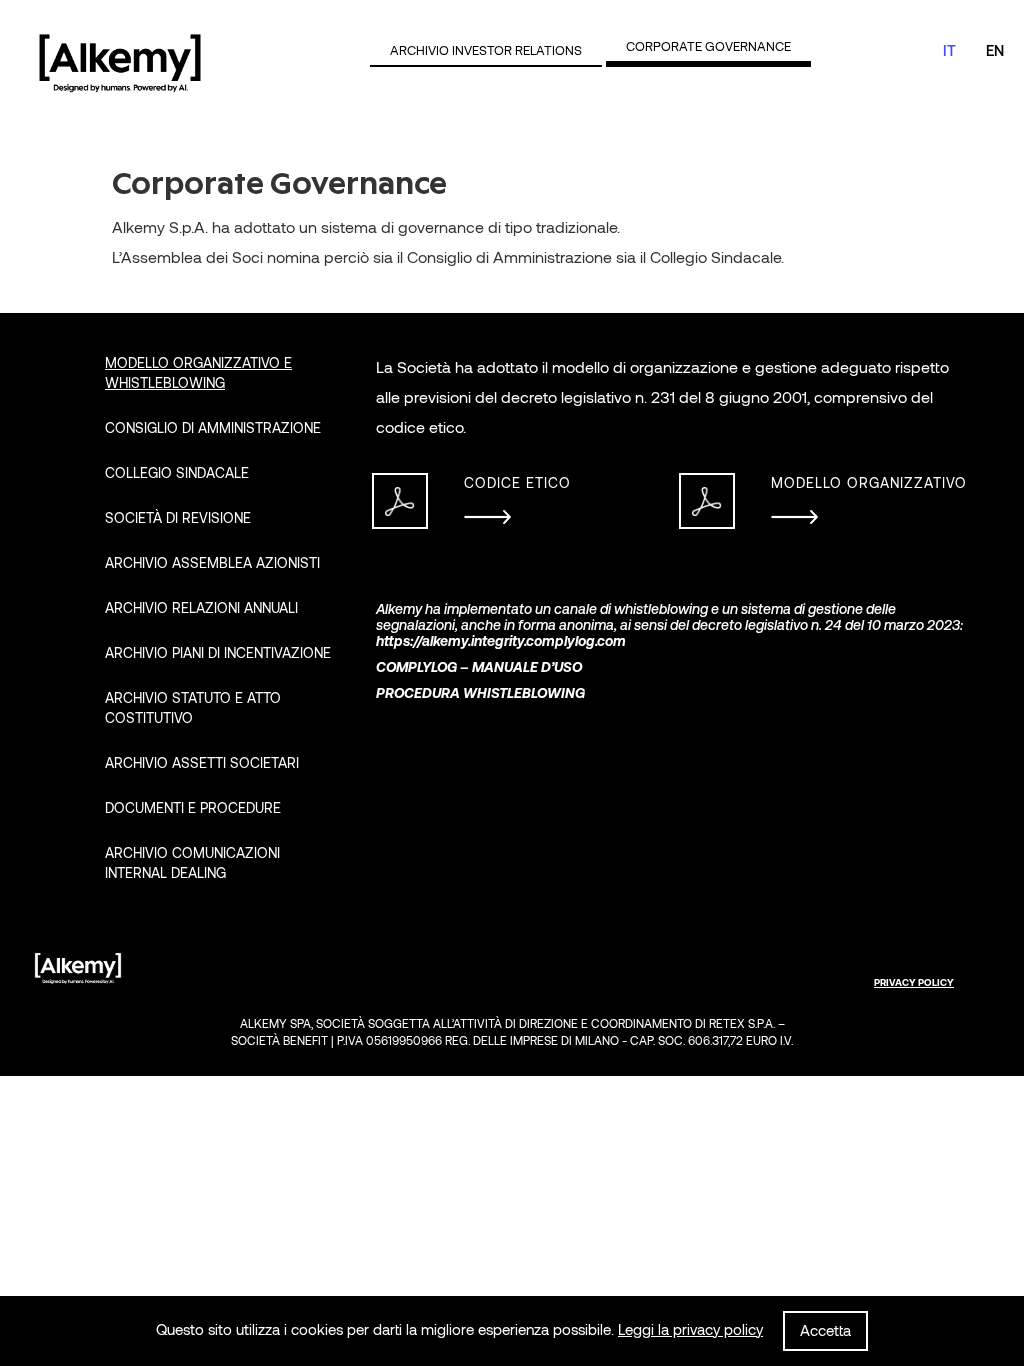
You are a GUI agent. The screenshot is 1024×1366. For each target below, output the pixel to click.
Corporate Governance (708, 46)
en (995, 50)
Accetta (825, 1331)
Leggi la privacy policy (690, 1330)
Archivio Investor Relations (486, 50)
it (949, 50)
